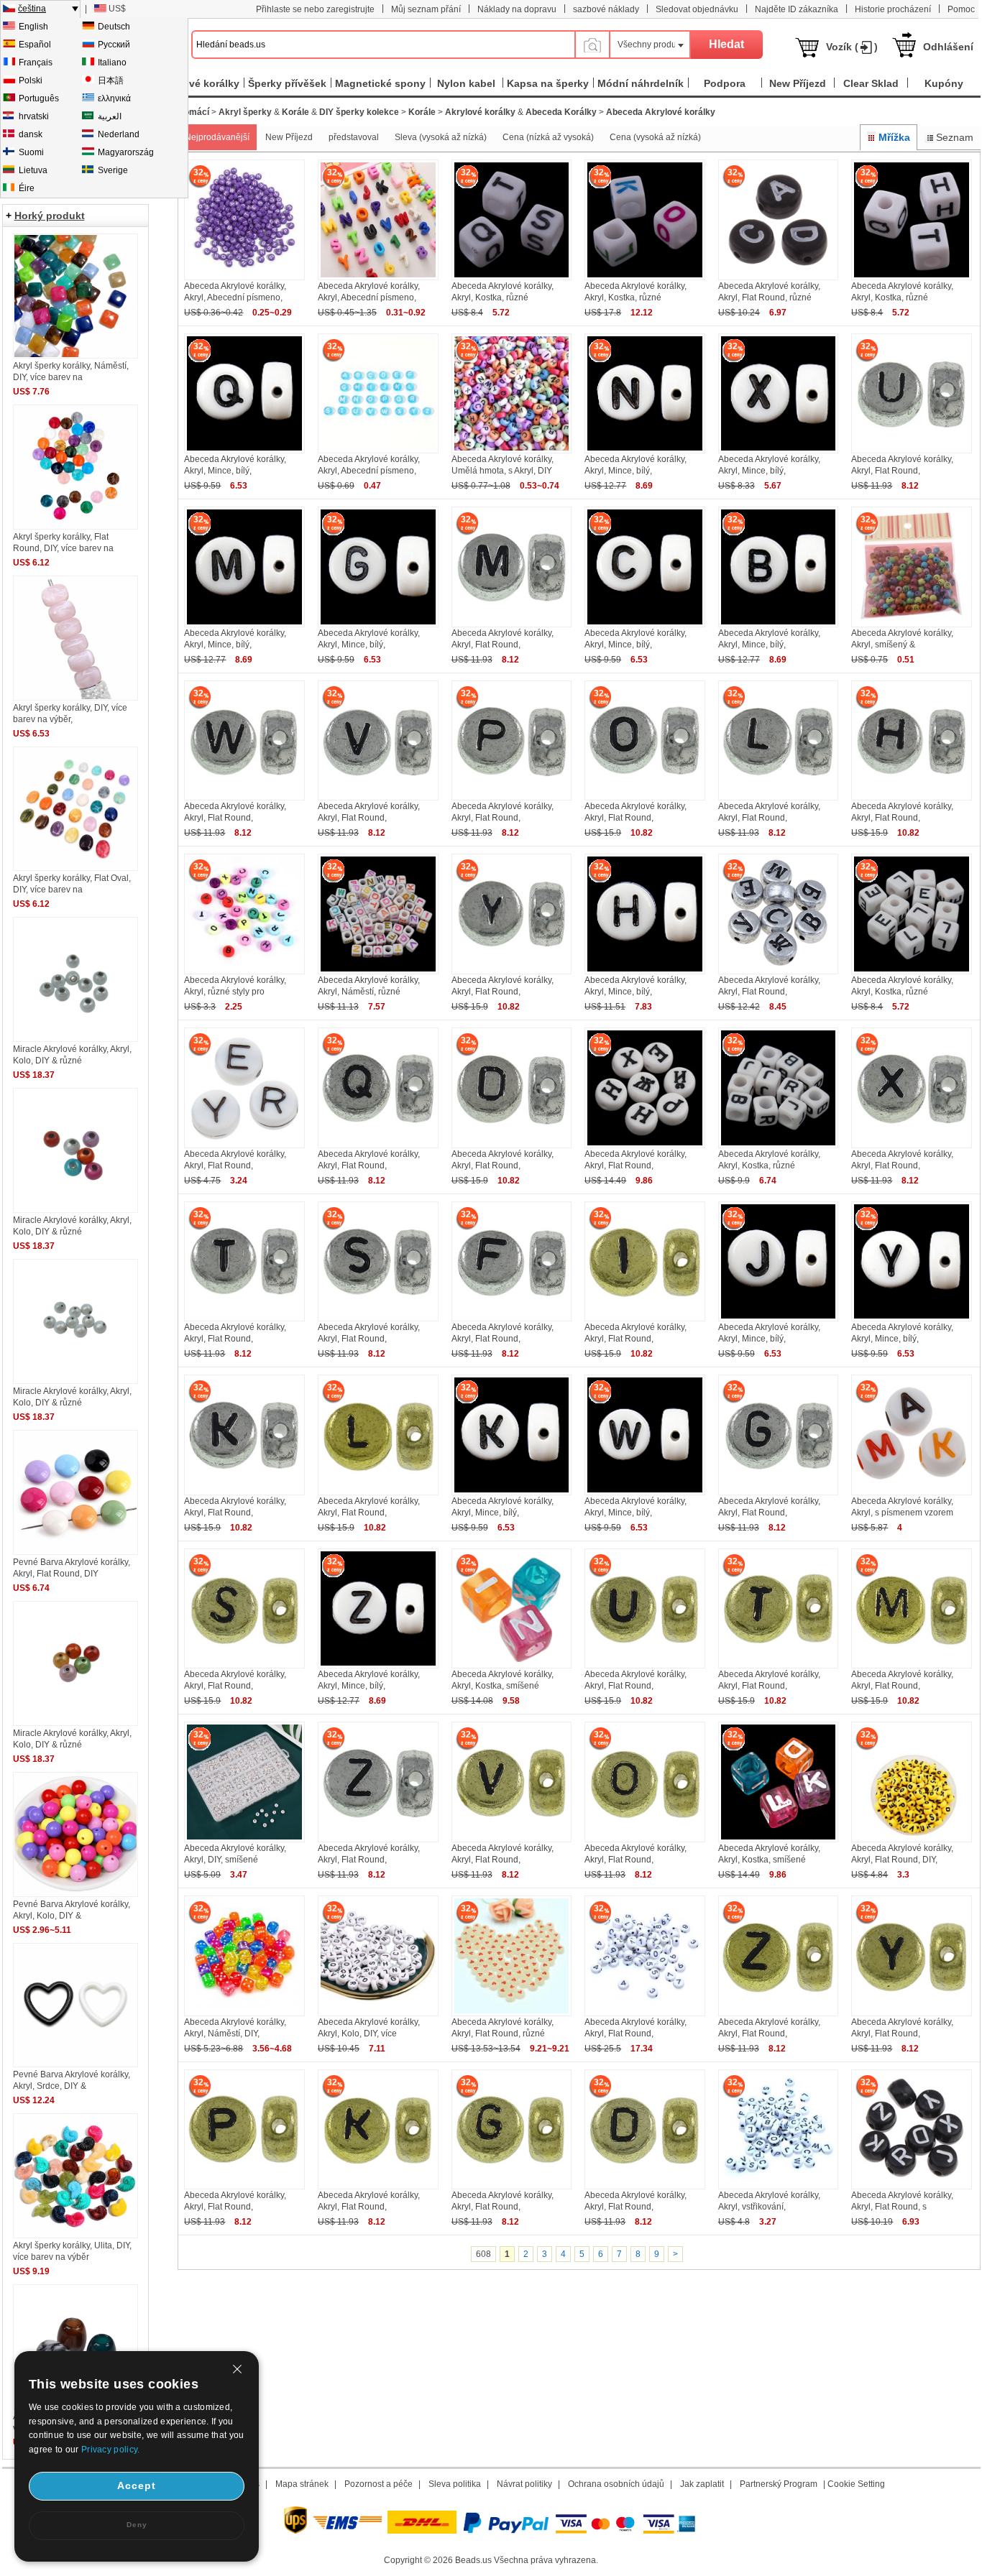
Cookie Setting (856, 2484)
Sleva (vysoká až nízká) (441, 137)
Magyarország (126, 152)
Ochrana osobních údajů (616, 2484)
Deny (137, 2525)
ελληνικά (114, 98)
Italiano (112, 63)
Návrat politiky (524, 2484)
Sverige (113, 170)
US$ (117, 9)
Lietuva (33, 170)
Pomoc (961, 9)
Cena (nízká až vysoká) (548, 137)
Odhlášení (948, 47)
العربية (110, 116)
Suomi (31, 152)
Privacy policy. (111, 2450)
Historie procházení (893, 9)
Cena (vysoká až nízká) (655, 137)
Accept (137, 2485)
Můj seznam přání (426, 9)
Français (36, 63)
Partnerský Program (779, 2484)
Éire (27, 188)
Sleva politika (455, 2484)
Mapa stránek (302, 2484)
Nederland (119, 134)
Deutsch (114, 27)
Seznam (955, 137)
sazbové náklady (606, 9)
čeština (32, 9)
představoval (354, 137)
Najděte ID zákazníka (797, 9)
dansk (31, 134)
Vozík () (852, 47)
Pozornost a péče (378, 2484)
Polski (31, 80)
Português (39, 98)
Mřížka (894, 137)
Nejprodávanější (217, 137)
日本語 (111, 80)
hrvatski (34, 116)
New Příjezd (289, 137)
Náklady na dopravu (517, 9)
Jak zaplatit (702, 2484)
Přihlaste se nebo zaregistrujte (315, 9)
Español (35, 45)
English (33, 27)
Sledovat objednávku (697, 9)
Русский (114, 45)
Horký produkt (50, 216)
